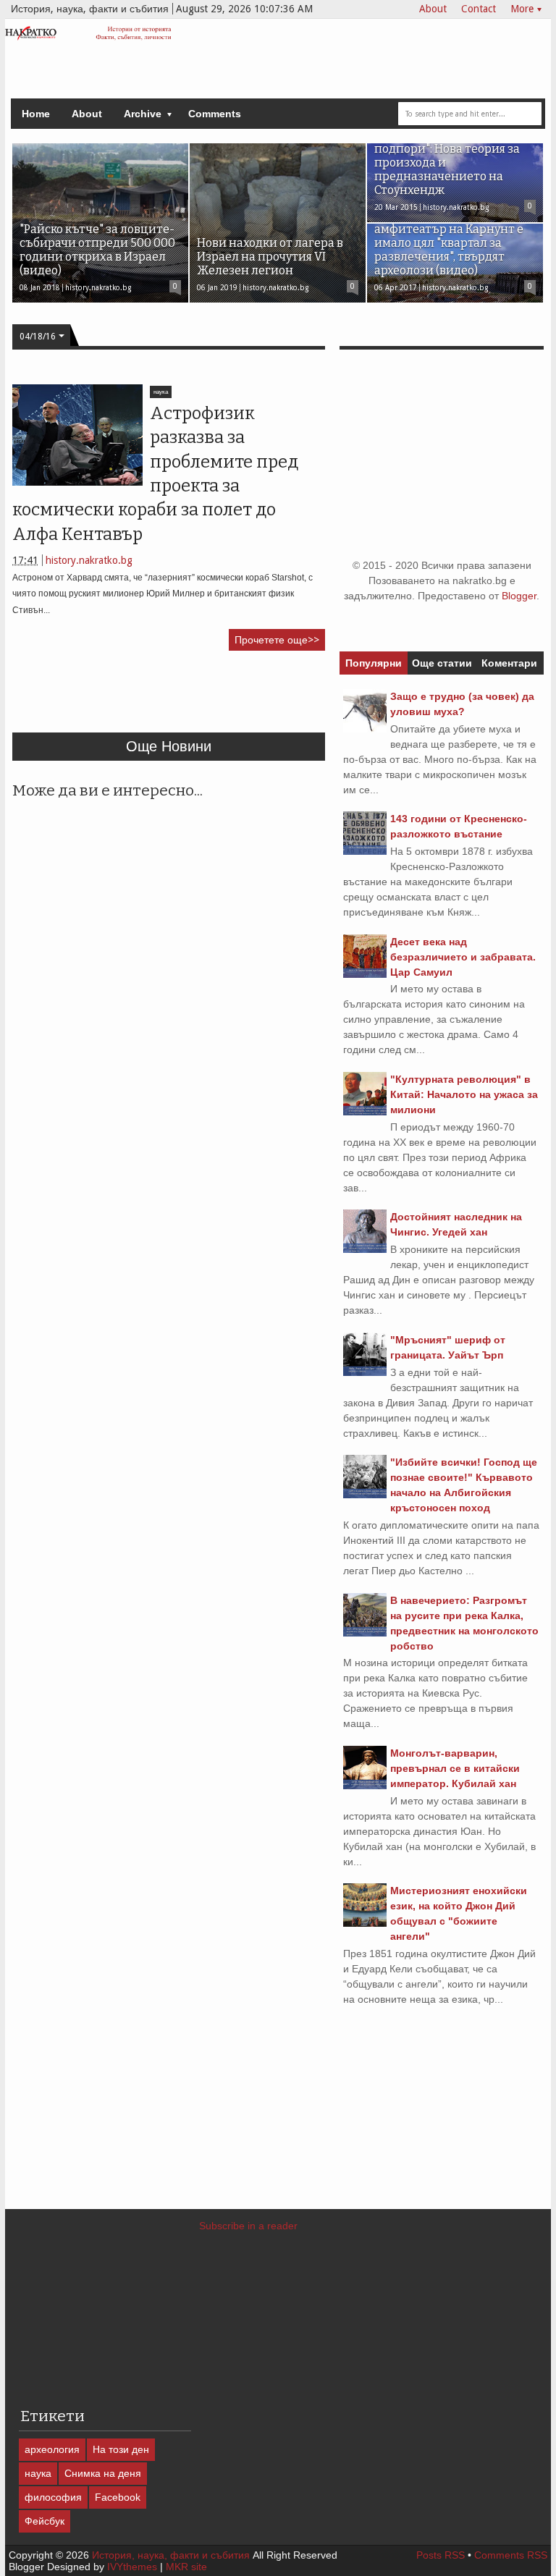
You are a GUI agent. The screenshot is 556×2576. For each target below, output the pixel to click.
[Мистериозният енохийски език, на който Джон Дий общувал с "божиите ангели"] (365, 1923)
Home (36, 114)
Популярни (374, 663)
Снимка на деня (103, 2473)
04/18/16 (38, 337)
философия (53, 2497)
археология (52, 2449)
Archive (143, 114)
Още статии (442, 663)
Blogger (519, 596)
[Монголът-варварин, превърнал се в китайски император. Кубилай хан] (365, 1786)
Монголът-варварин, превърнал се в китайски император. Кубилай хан (455, 1768)
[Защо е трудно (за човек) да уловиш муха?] (365, 729)
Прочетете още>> (277, 640)
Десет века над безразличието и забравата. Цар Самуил (463, 957)
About (433, 9)
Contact (479, 9)
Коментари (509, 663)
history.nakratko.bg (89, 560)
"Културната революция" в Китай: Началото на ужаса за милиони (464, 1094)
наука (161, 392)
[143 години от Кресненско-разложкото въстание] (365, 851)
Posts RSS (441, 2555)
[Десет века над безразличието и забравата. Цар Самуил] (365, 974)
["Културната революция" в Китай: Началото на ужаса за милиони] (365, 1112)
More (522, 9)
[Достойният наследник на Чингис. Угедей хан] (365, 1249)
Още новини (169, 746)
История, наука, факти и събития (171, 2555)
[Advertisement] (276, 698)
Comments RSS (511, 2555)
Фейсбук (45, 2521)
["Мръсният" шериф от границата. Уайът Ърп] (365, 1372)
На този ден (121, 2449)
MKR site (186, 2567)
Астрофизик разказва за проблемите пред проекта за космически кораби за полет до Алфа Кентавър (155, 474)
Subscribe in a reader (248, 2226)
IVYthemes (132, 2567)
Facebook (118, 2497)
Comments (215, 114)
